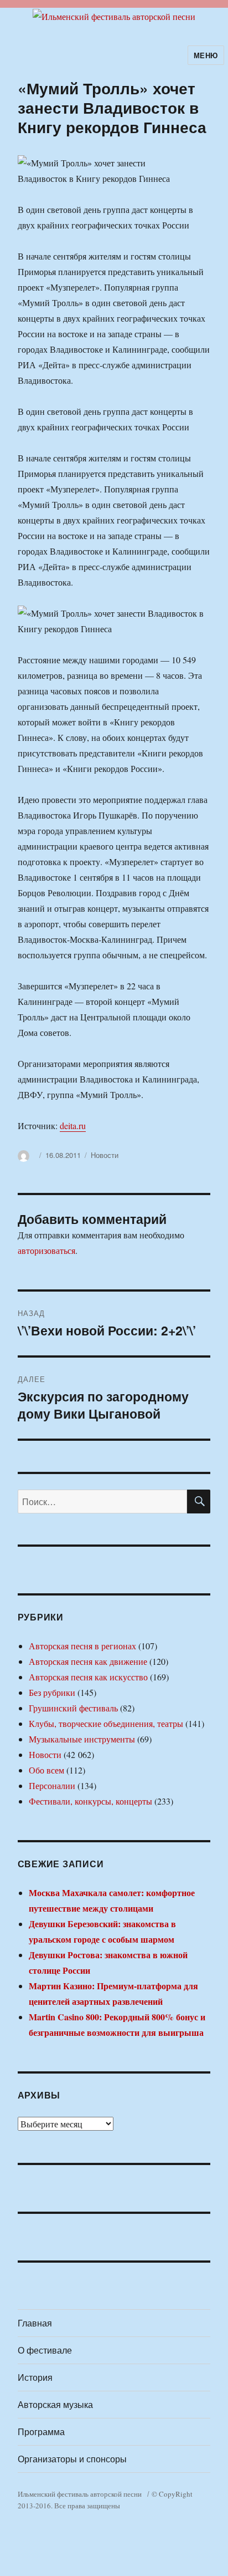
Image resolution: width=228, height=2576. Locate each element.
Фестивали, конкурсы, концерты (90, 1801)
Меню (206, 55)
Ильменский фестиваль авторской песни (80, 2494)
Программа (41, 2432)
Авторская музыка (55, 2404)
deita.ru (73, 1126)
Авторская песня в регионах (82, 1646)
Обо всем (46, 1770)
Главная (35, 2323)
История (35, 2377)
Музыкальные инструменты (82, 1739)
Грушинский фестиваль (73, 1708)
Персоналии (52, 1785)
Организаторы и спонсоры (72, 2459)
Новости (105, 1155)
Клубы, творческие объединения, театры (106, 1723)
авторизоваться (46, 1250)
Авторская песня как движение (88, 1661)
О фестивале (45, 2350)
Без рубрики (52, 1692)
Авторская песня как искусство (88, 1677)
